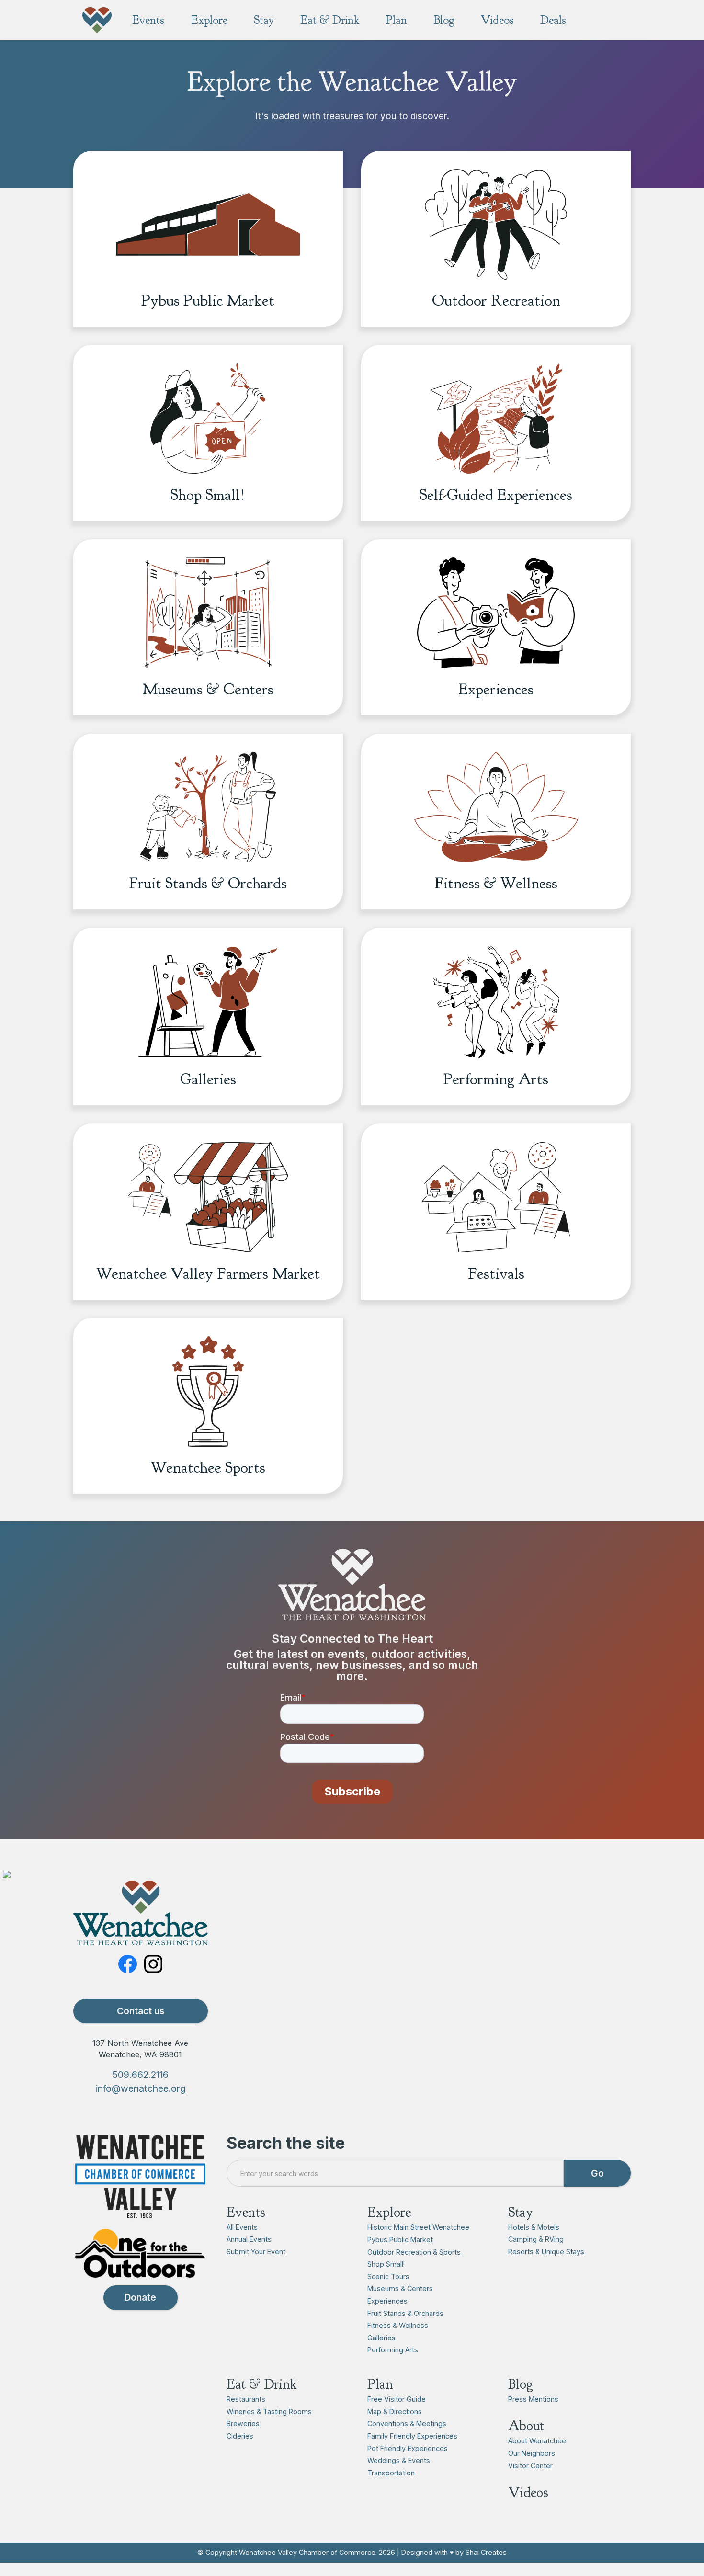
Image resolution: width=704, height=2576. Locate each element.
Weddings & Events (399, 2460)
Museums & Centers (400, 2288)
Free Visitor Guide (397, 2399)
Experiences (387, 2301)
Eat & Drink (262, 2384)
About (526, 2426)
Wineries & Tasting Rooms (269, 2411)
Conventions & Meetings (407, 2423)
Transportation (391, 2473)
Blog (521, 2384)
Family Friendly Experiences (412, 2436)
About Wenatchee (537, 2441)
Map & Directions (395, 2411)
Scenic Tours (388, 2276)
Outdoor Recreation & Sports (414, 2252)
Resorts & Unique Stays (546, 2252)
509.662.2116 (140, 2075)
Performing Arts (393, 2350)
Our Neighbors (532, 2453)
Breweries (243, 2423)
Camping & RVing (536, 2239)
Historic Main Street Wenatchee (418, 2227)
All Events (242, 2227)
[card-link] (208, 215)
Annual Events (249, 2239)
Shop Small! (386, 2264)
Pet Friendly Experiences (408, 2448)
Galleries (381, 2338)
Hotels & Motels (534, 2227)
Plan (380, 2384)
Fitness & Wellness (398, 2325)
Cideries (240, 2436)
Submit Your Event (256, 2252)
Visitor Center (530, 2466)
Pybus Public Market (400, 2240)
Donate (140, 2297)
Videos (528, 2492)
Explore (389, 2212)
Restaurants (246, 2399)
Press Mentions (533, 2399)
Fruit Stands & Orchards (405, 2313)
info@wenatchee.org (141, 2088)
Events (246, 2212)
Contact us (141, 2011)
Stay (521, 2212)
